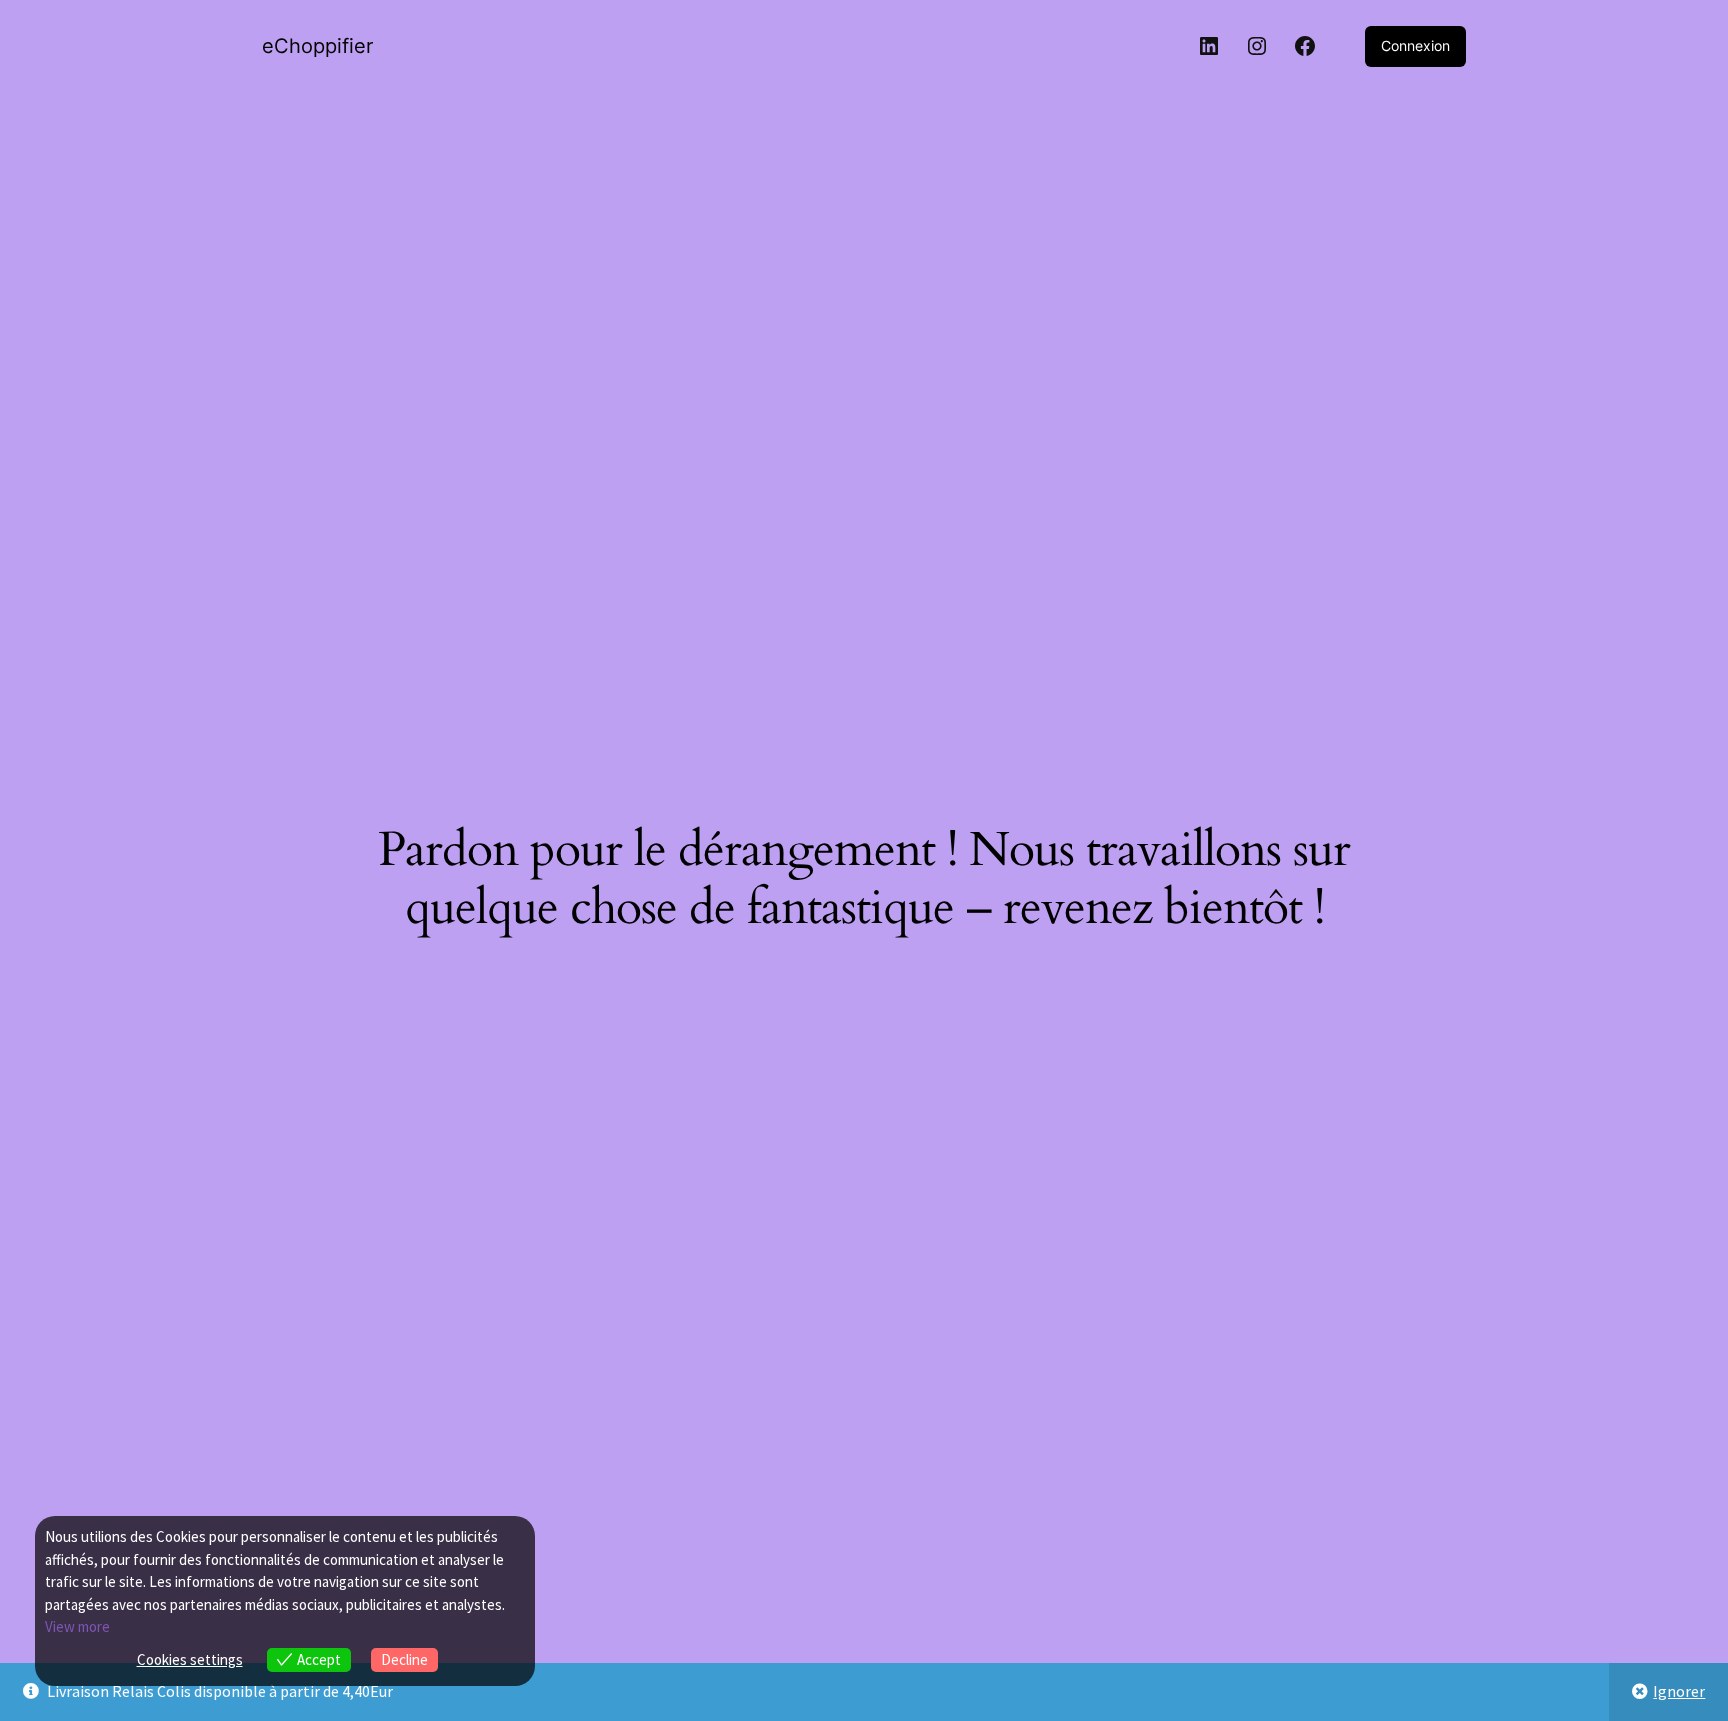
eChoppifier (317, 46)
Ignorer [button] (1679, 1691)
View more (77, 1626)
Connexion (1415, 45)
